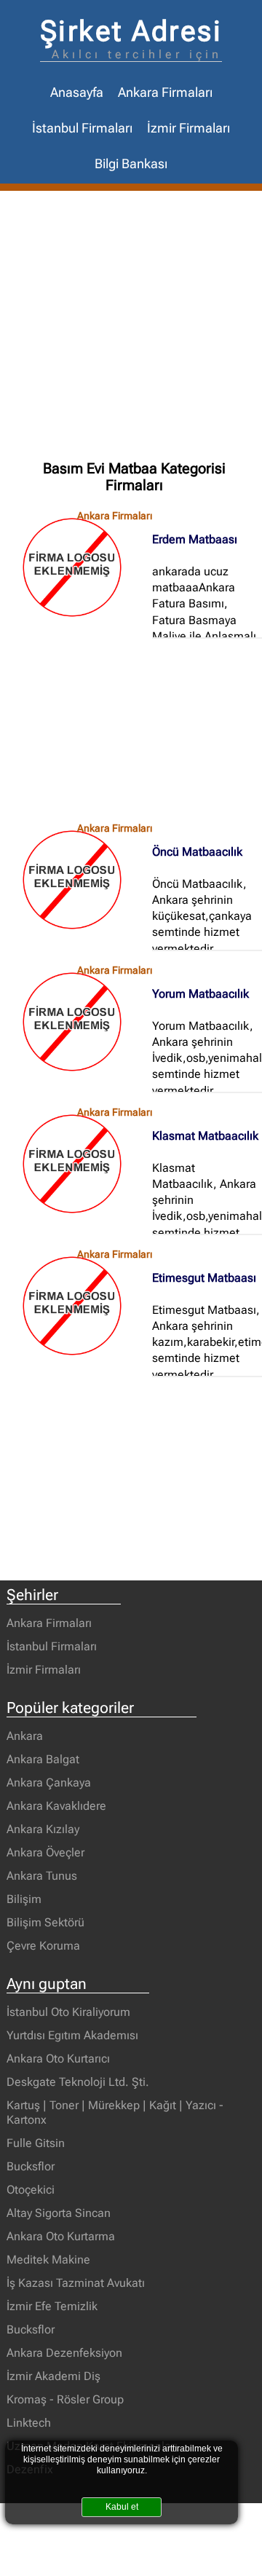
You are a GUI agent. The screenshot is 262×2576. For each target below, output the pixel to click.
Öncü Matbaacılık (197, 852)
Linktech (29, 2423)
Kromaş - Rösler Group (65, 2399)
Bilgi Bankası (131, 164)
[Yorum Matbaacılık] (79, 1022)
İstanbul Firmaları (82, 128)
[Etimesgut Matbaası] (79, 1306)
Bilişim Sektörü (45, 1922)
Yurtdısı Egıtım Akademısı (72, 2035)
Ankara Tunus (42, 1876)
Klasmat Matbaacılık (205, 1136)
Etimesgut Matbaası (204, 1278)
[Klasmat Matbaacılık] (79, 1164)
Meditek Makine (48, 2260)
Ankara (25, 1736)
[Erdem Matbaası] (79, 567)
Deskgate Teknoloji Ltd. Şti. (78, 2082)
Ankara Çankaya (49, 1783)
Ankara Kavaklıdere (56, 1806)
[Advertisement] (131, 329)
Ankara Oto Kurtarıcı (58, 2059)
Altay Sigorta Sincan (59, 2213)
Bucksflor (31, 2166)
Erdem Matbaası (195, 539)
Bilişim (24, 1899)
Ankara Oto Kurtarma (61, 2236)
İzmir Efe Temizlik (52, 2306)
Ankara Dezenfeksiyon (64, 2353)
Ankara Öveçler (45, 1852)
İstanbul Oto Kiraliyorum (68, 2012)
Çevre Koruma (43, 1946)
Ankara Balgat (43, 1759)
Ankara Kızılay (43, 1829)
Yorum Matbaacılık (201, 994)
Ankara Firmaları (165, 92)
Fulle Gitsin (36, 2143)
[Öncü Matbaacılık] (79, 880)
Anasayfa (77, 92)
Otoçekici (31, 2190)
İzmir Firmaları (188, 128)
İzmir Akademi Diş (53, 2376)
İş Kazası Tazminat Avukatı (76, 2283)
